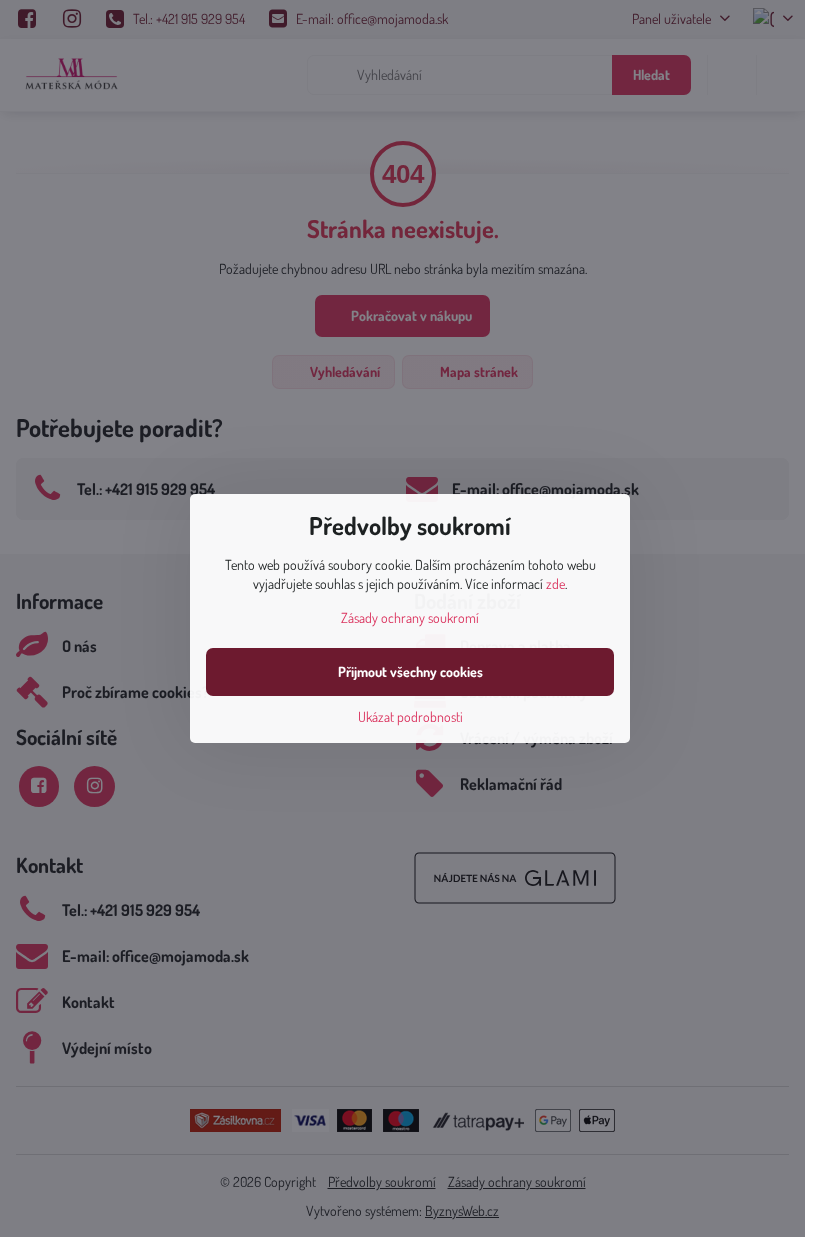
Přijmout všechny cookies (410, 671)
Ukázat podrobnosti (410, 716)
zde (555, 583)
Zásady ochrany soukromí (410, 617)
